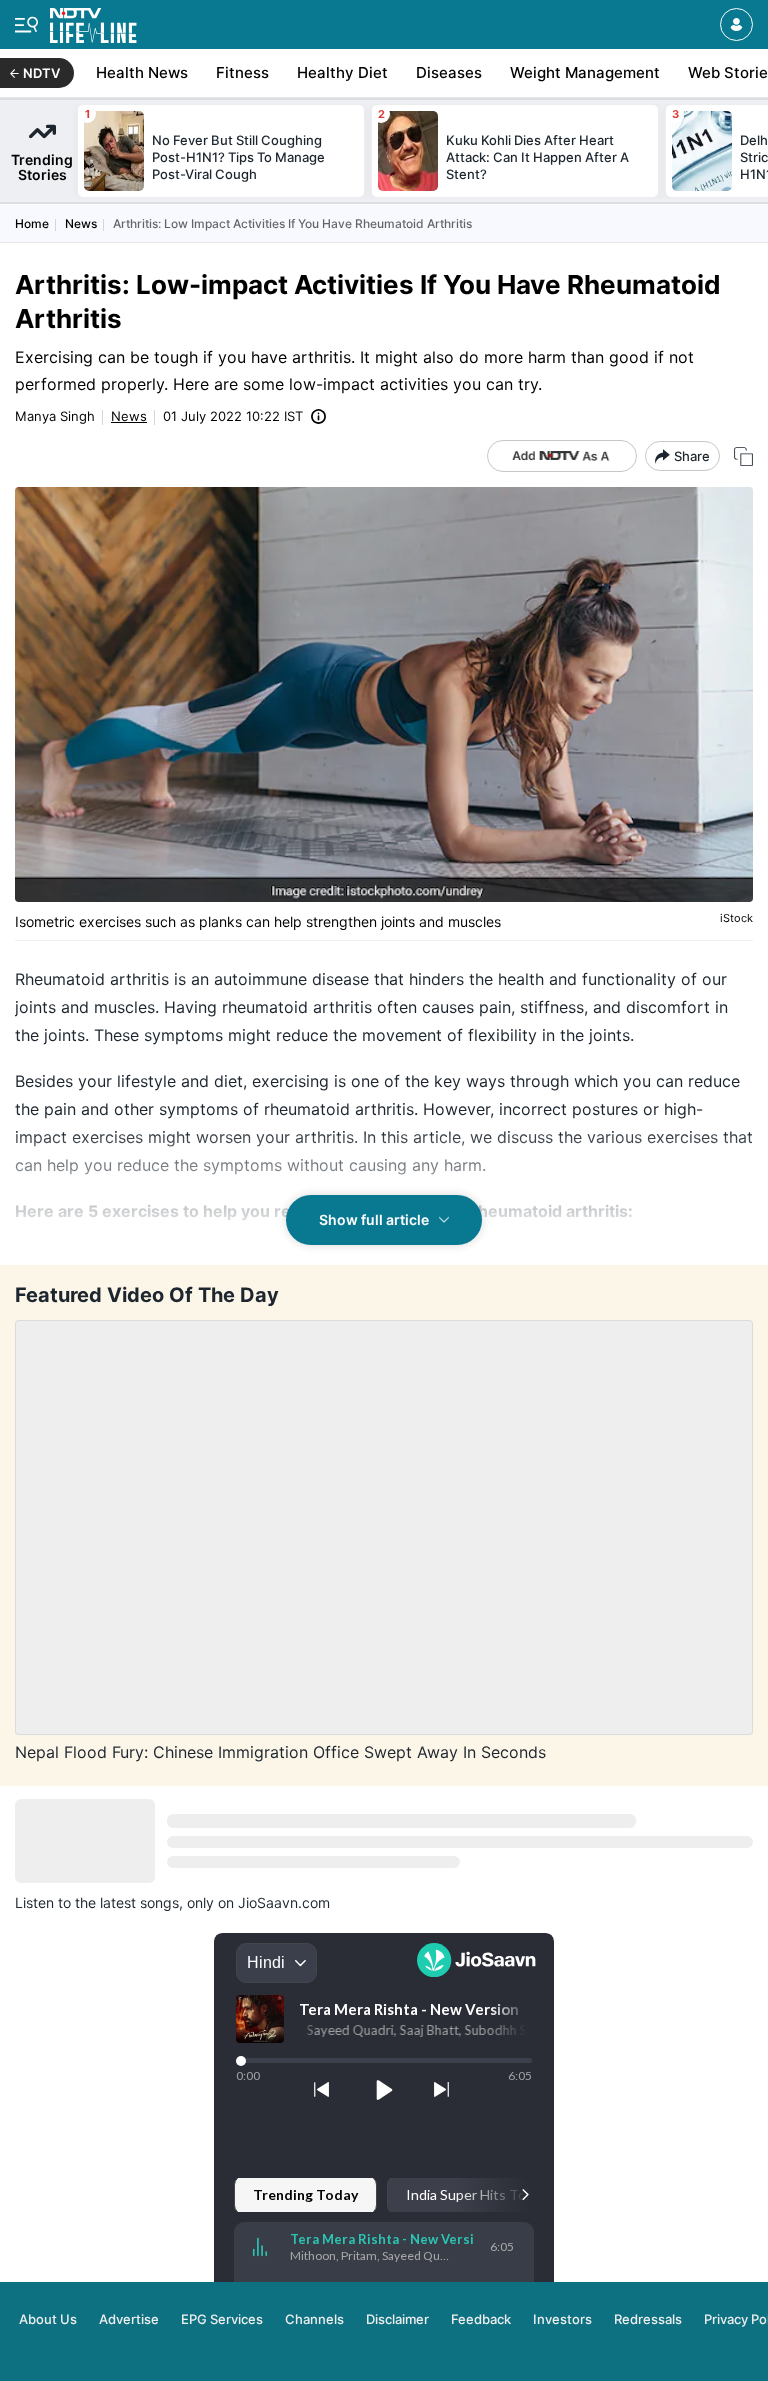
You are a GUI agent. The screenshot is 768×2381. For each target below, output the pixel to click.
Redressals (648, 2319)
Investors (562, 2319)
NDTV (41, 73)
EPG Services (222, 2319)
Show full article (374, 1219)
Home (32, 223)
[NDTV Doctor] (93, 21)
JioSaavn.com (284, 1902)
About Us (48, 2319)
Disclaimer (397, 2319)
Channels (314, 2319)
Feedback (481, 2319)
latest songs (139, 1902)
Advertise (129, 2319)
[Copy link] (743, 456)
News (81, 223)
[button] (736, 24)
